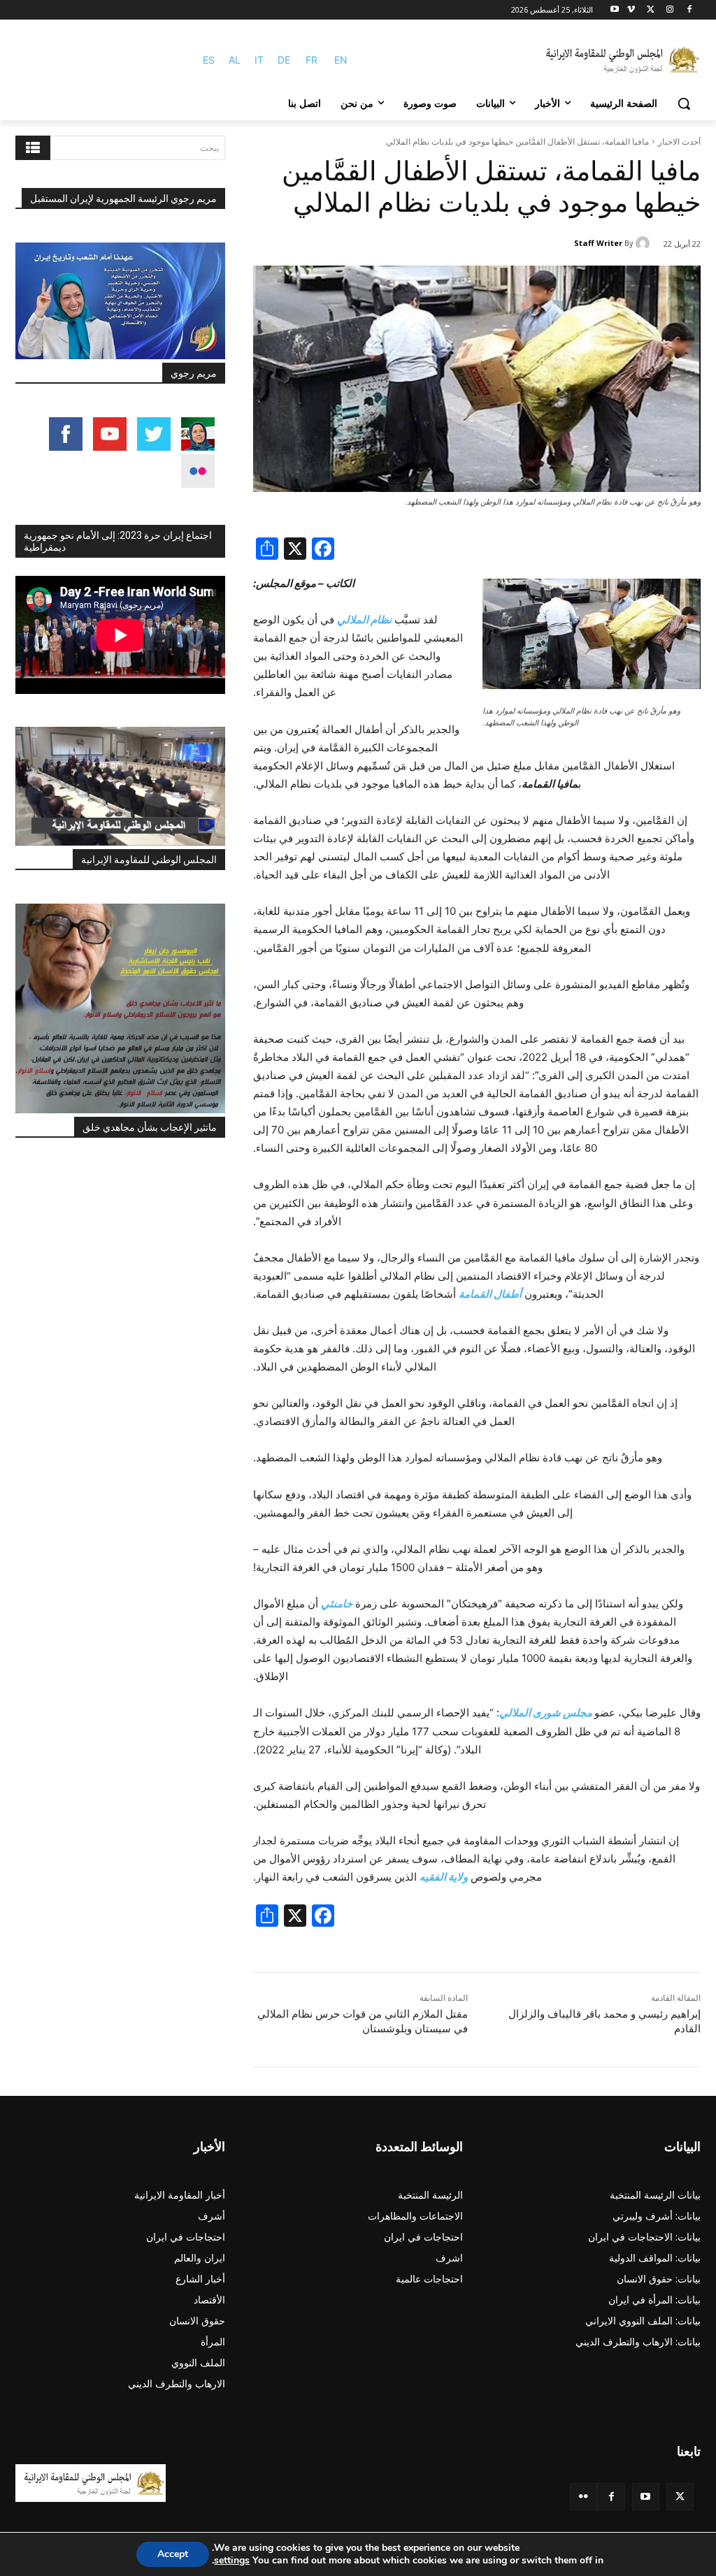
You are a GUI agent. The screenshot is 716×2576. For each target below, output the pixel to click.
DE (284, 60)
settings (232, 2561)
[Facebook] (689, 10)
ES (209, 60)
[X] (651, 10)
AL (235, 60)
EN (341, 60)
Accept (173, 2554)
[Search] (33, 148)
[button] (684, 103)
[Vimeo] (631, 10)
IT (259, 60)
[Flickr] (583, 2497)
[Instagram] (670, 10)
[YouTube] (646, 2497)
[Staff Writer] (645, 243)
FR (312, 60)
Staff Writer (598, 243)
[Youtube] (615, 10)
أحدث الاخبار (679, 142)
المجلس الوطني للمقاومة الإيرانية (149, 860)
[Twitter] (680, 2497)
